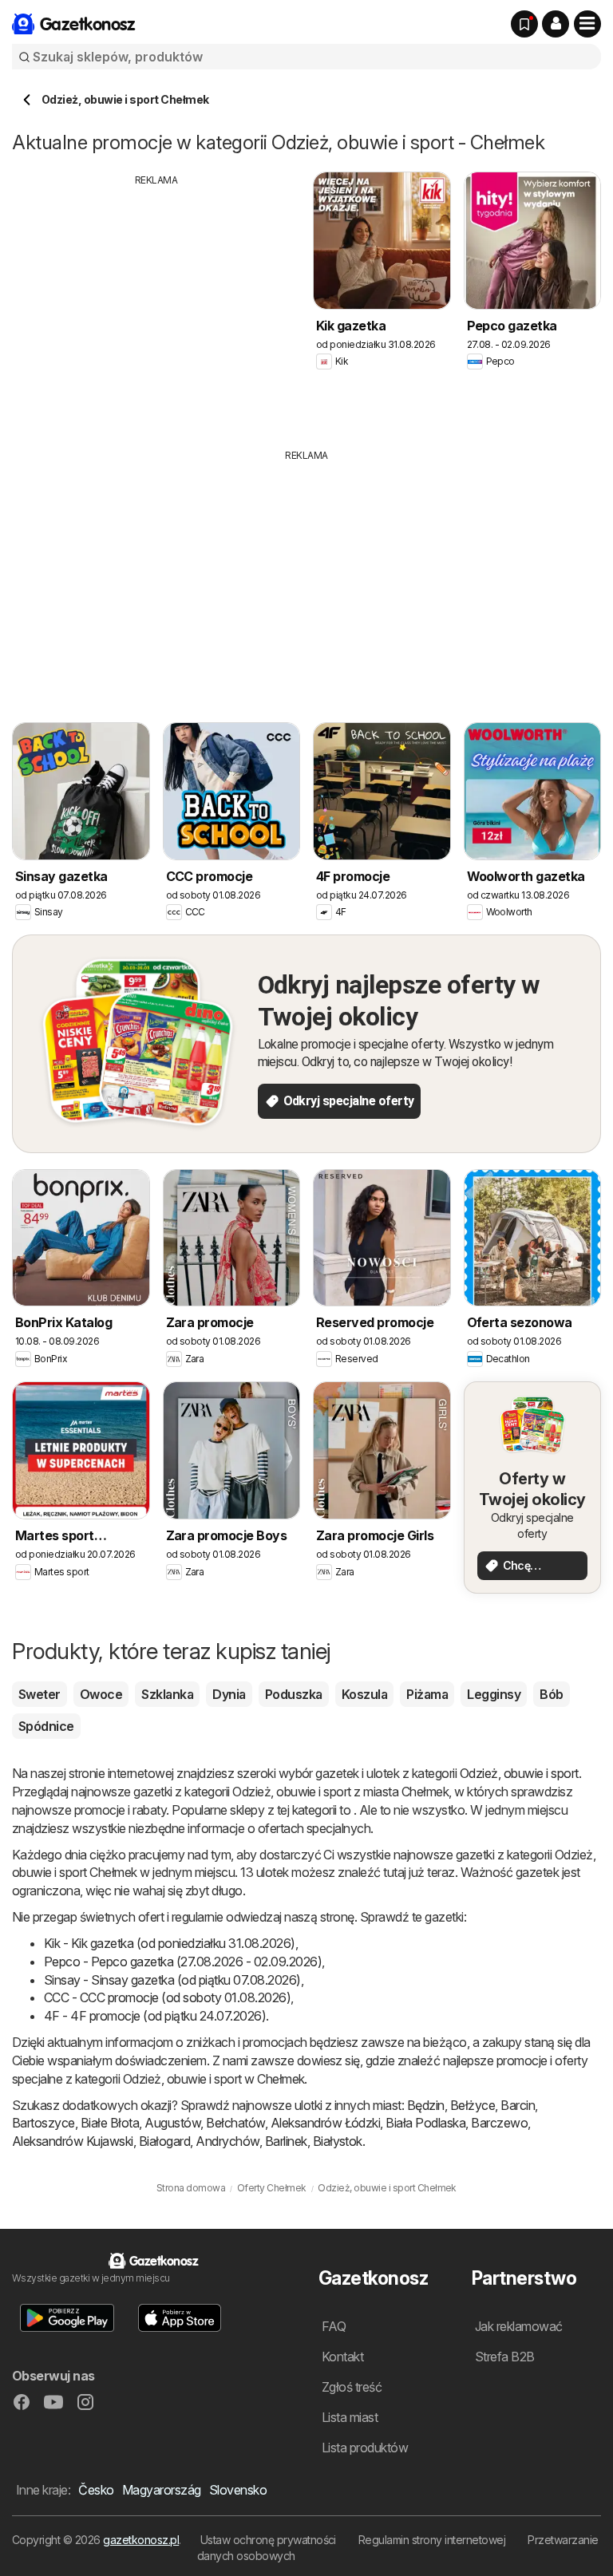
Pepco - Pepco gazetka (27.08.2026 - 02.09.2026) (183, 1962)
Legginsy (494, 1694)
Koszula (364, 1694)
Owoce (101, 1694)
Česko (96, 2490)
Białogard (164, 2141)
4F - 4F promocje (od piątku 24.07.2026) (155, 2016)
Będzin (426, 2105)
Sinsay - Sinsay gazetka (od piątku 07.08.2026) (172, 1980)
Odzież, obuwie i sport (519, 1773)
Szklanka (167, 1694)
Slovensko (238, 2490)
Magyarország (162, 2490)
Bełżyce (473, 2105)
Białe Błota (110, 2123)
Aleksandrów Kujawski (73, 2141)
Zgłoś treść (352, 2387)
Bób (551, 1694)
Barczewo (499, 2123)
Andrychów (227, 2141)
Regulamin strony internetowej (432, 2540)
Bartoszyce (44, 2123)
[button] (556, 24)
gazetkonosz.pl (141, 2540)
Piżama (427, 1694)
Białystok (338, 2141)
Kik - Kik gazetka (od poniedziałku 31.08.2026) (170, 1943)
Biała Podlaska (425, 2123)
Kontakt (342, 2357)
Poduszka (294, 1694)
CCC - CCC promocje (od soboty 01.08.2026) (167, 1997)
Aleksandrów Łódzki (326, 2123)
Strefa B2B (505, 2357)
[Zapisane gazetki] (524, 24)
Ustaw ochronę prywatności (268, 2540)
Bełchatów (235, 2123)
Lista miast (350, 2417)
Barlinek (286, 2141)
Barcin (518, 2105)
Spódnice (46, 1726)
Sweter (40, 1694)
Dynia (229, 1694)
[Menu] (587, 24)
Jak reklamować (519, 2326)
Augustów (172, 2123)
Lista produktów (365, 2448)
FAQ (334, 2326)
